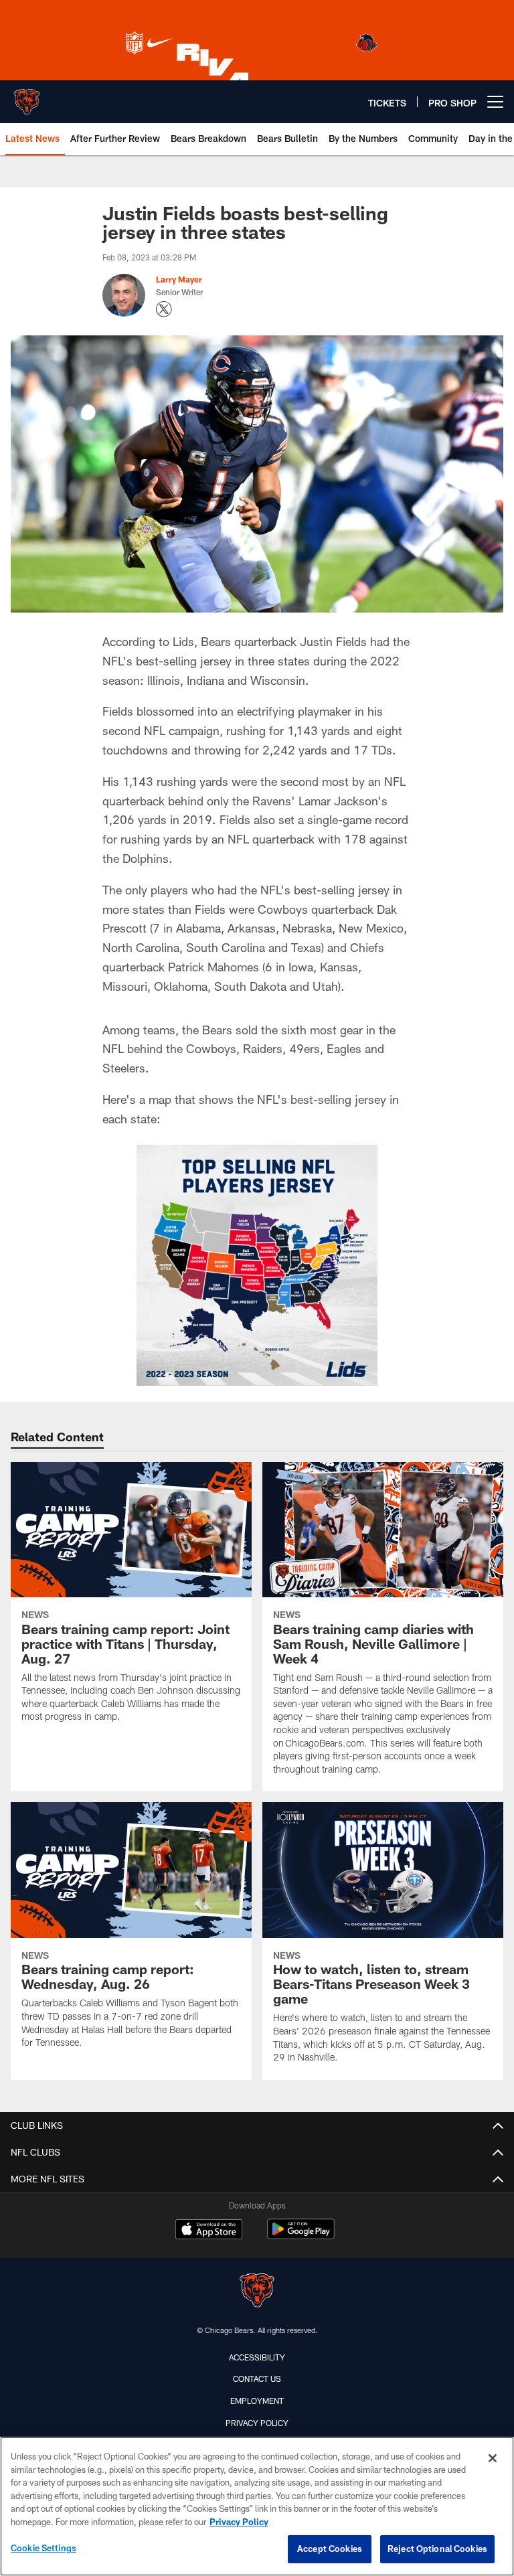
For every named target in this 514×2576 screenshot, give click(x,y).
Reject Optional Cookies (437, 2549)
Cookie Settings (44, 2548)
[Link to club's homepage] (27, 96)
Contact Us (257, 2379)
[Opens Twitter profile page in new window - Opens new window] (164, 309)
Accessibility (257, 2357)
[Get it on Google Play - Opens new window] (301, 2236)
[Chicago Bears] (257, 2292)
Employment (257, 2401)
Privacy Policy (257, 2423)
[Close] (493, 2458)
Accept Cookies (330, 2549)
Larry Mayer (179, 279)
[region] (257, 2506)
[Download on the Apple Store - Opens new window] (209, 2231)
